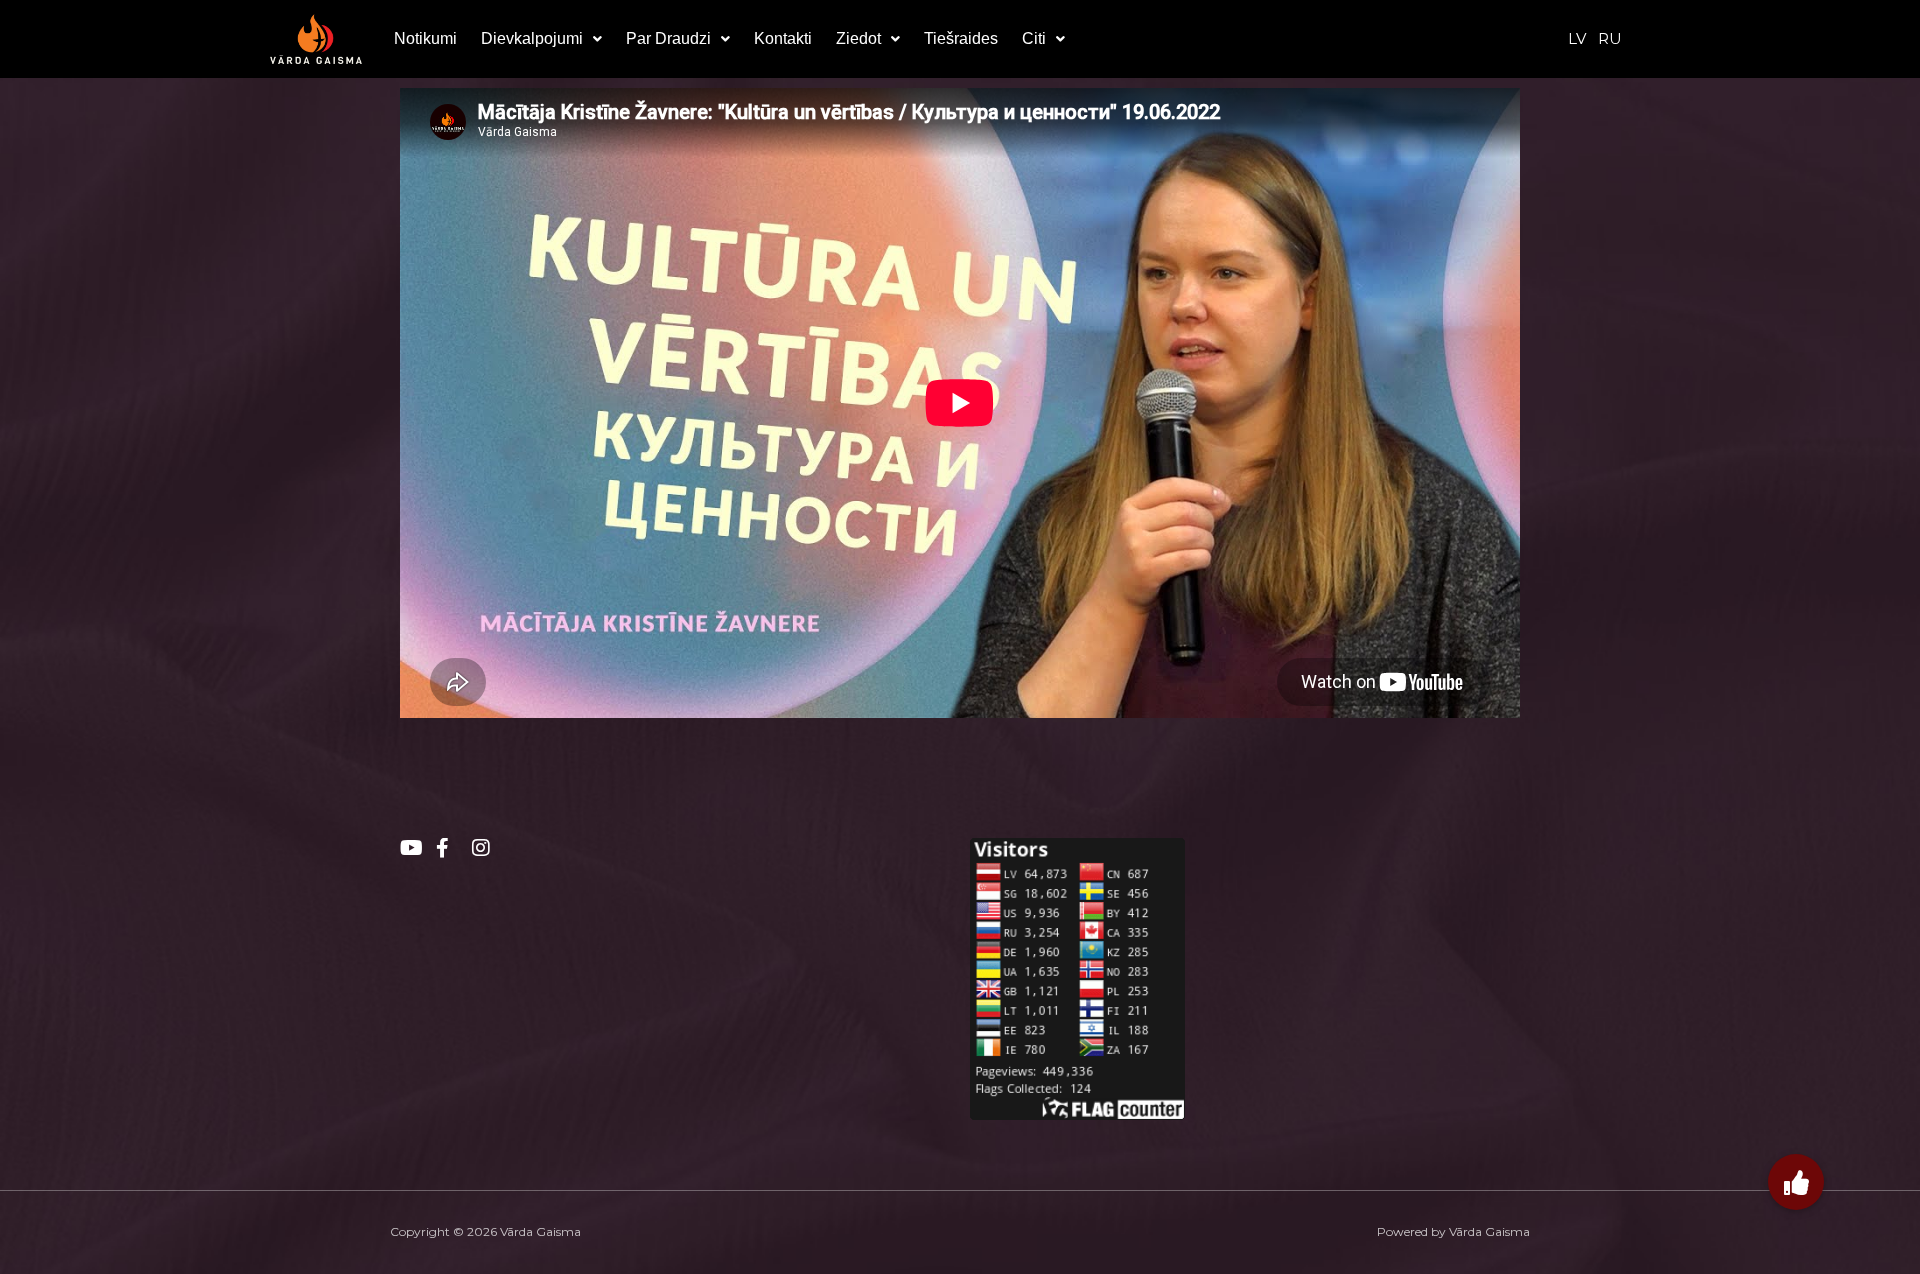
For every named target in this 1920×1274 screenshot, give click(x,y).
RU (1610, 38)
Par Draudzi (668, 38)
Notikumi (425, 38)
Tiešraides (961, 38)
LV (1577, 38)
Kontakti (783, 38)
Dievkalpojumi (532, 38)
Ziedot (858, 38)
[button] (541, 39)
